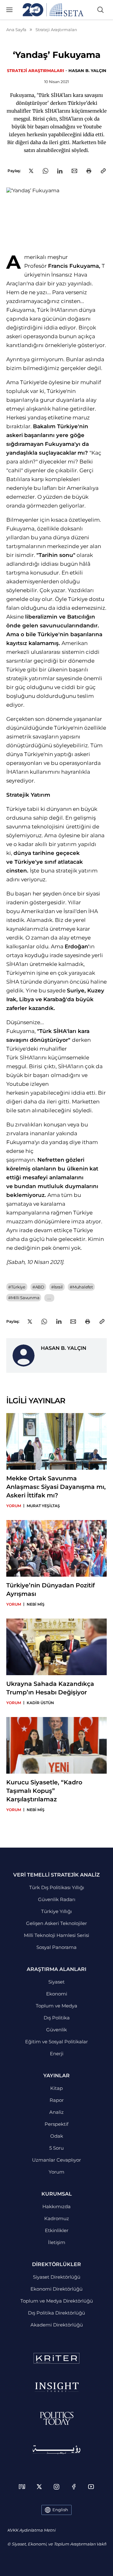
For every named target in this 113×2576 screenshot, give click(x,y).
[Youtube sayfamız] (91, 2487)
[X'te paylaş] (31, 171)
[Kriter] (56, 2358)
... (49, 1298)
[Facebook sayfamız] (74, 2487)
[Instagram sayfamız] (56, 2487)
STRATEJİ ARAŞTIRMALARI (35, 70)
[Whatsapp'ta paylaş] (46, 171)
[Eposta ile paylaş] (74, 171)
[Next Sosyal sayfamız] (22, 2487)
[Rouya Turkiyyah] (56, 2450)
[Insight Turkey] (57, 2387)
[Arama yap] (100, 10)
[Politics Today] (57, 2418)
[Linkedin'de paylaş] (60, 171)
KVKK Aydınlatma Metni (31, 2530)
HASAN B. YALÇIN (87, 70)
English (60, 2510)
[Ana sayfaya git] (53, 10)
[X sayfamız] (39, 2487)
